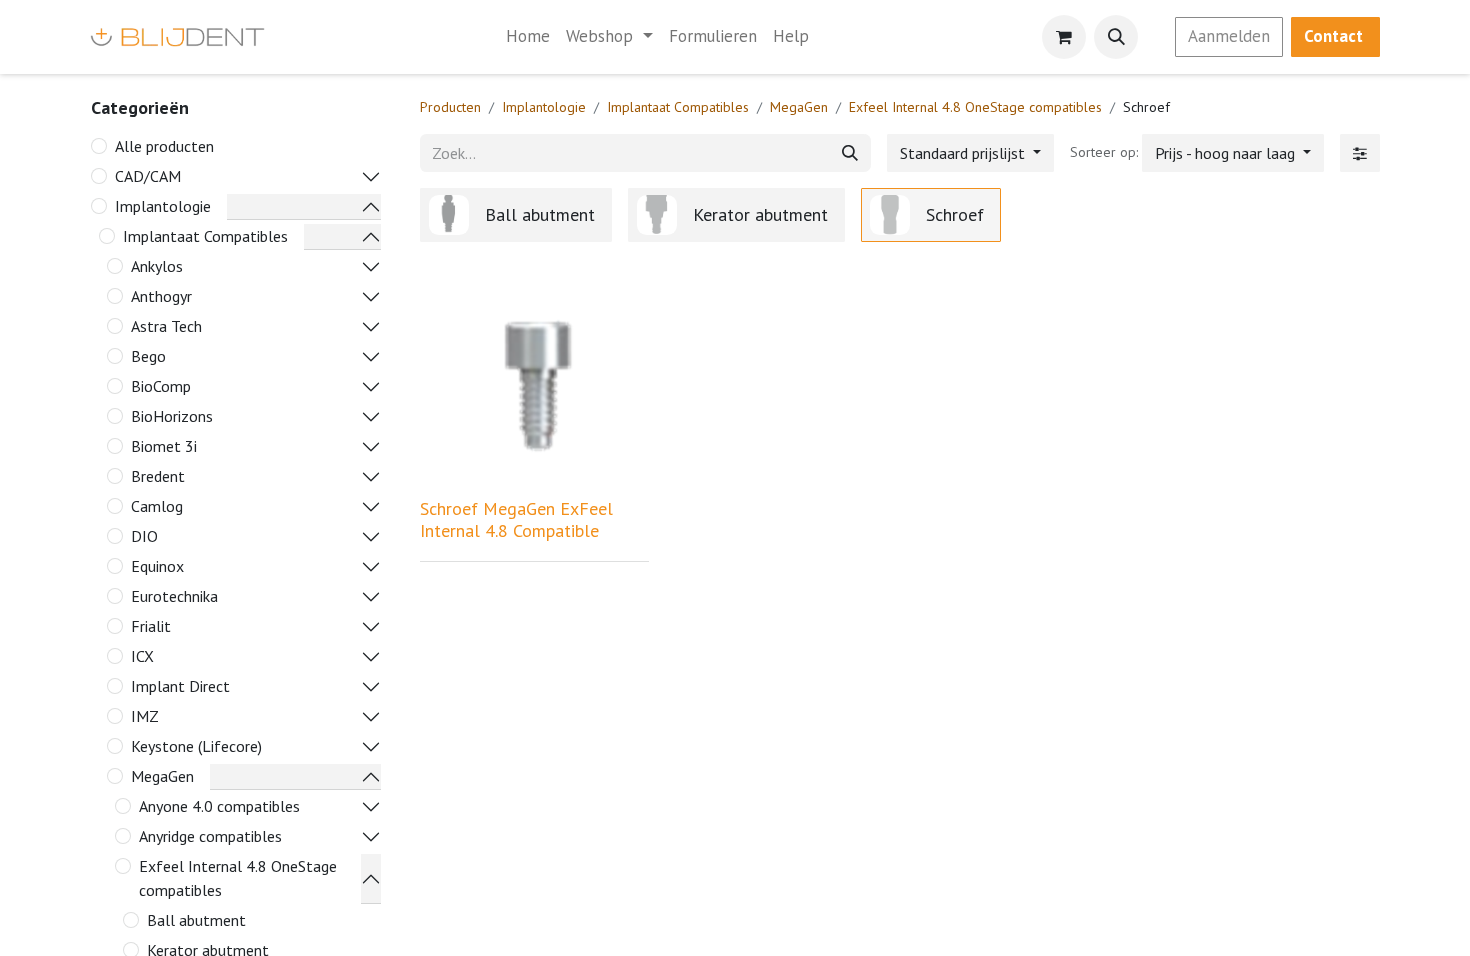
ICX (142, 656)
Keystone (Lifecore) (196, 746)
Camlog (157, 506)
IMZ (145, 716)
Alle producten (164, 146)
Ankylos (157, 266)
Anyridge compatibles (210, 836)
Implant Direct (180, 686)
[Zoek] (850, 153)
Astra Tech (166, 326)
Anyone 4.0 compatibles (219, 806)
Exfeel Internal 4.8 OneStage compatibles (238, 878)
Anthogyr (161, 296)
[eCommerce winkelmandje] (1064, 37)
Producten (450, 107)
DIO (144, 536)
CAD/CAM (148, 176)
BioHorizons (172, 416)
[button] (1116, 37)
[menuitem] (528, 37)
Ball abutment (196, 920)
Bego (148, 356)
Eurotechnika (174, 596)
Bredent (158, 476)
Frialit (151, 626)
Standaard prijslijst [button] (964, 153)
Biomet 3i (164, 446)
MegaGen (162, 776)
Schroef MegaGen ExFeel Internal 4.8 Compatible (516, 519)
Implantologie (163, 206)
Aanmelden (1229, 36)
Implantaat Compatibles (205, 236)
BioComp (161, 386)
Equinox (157, 566)
